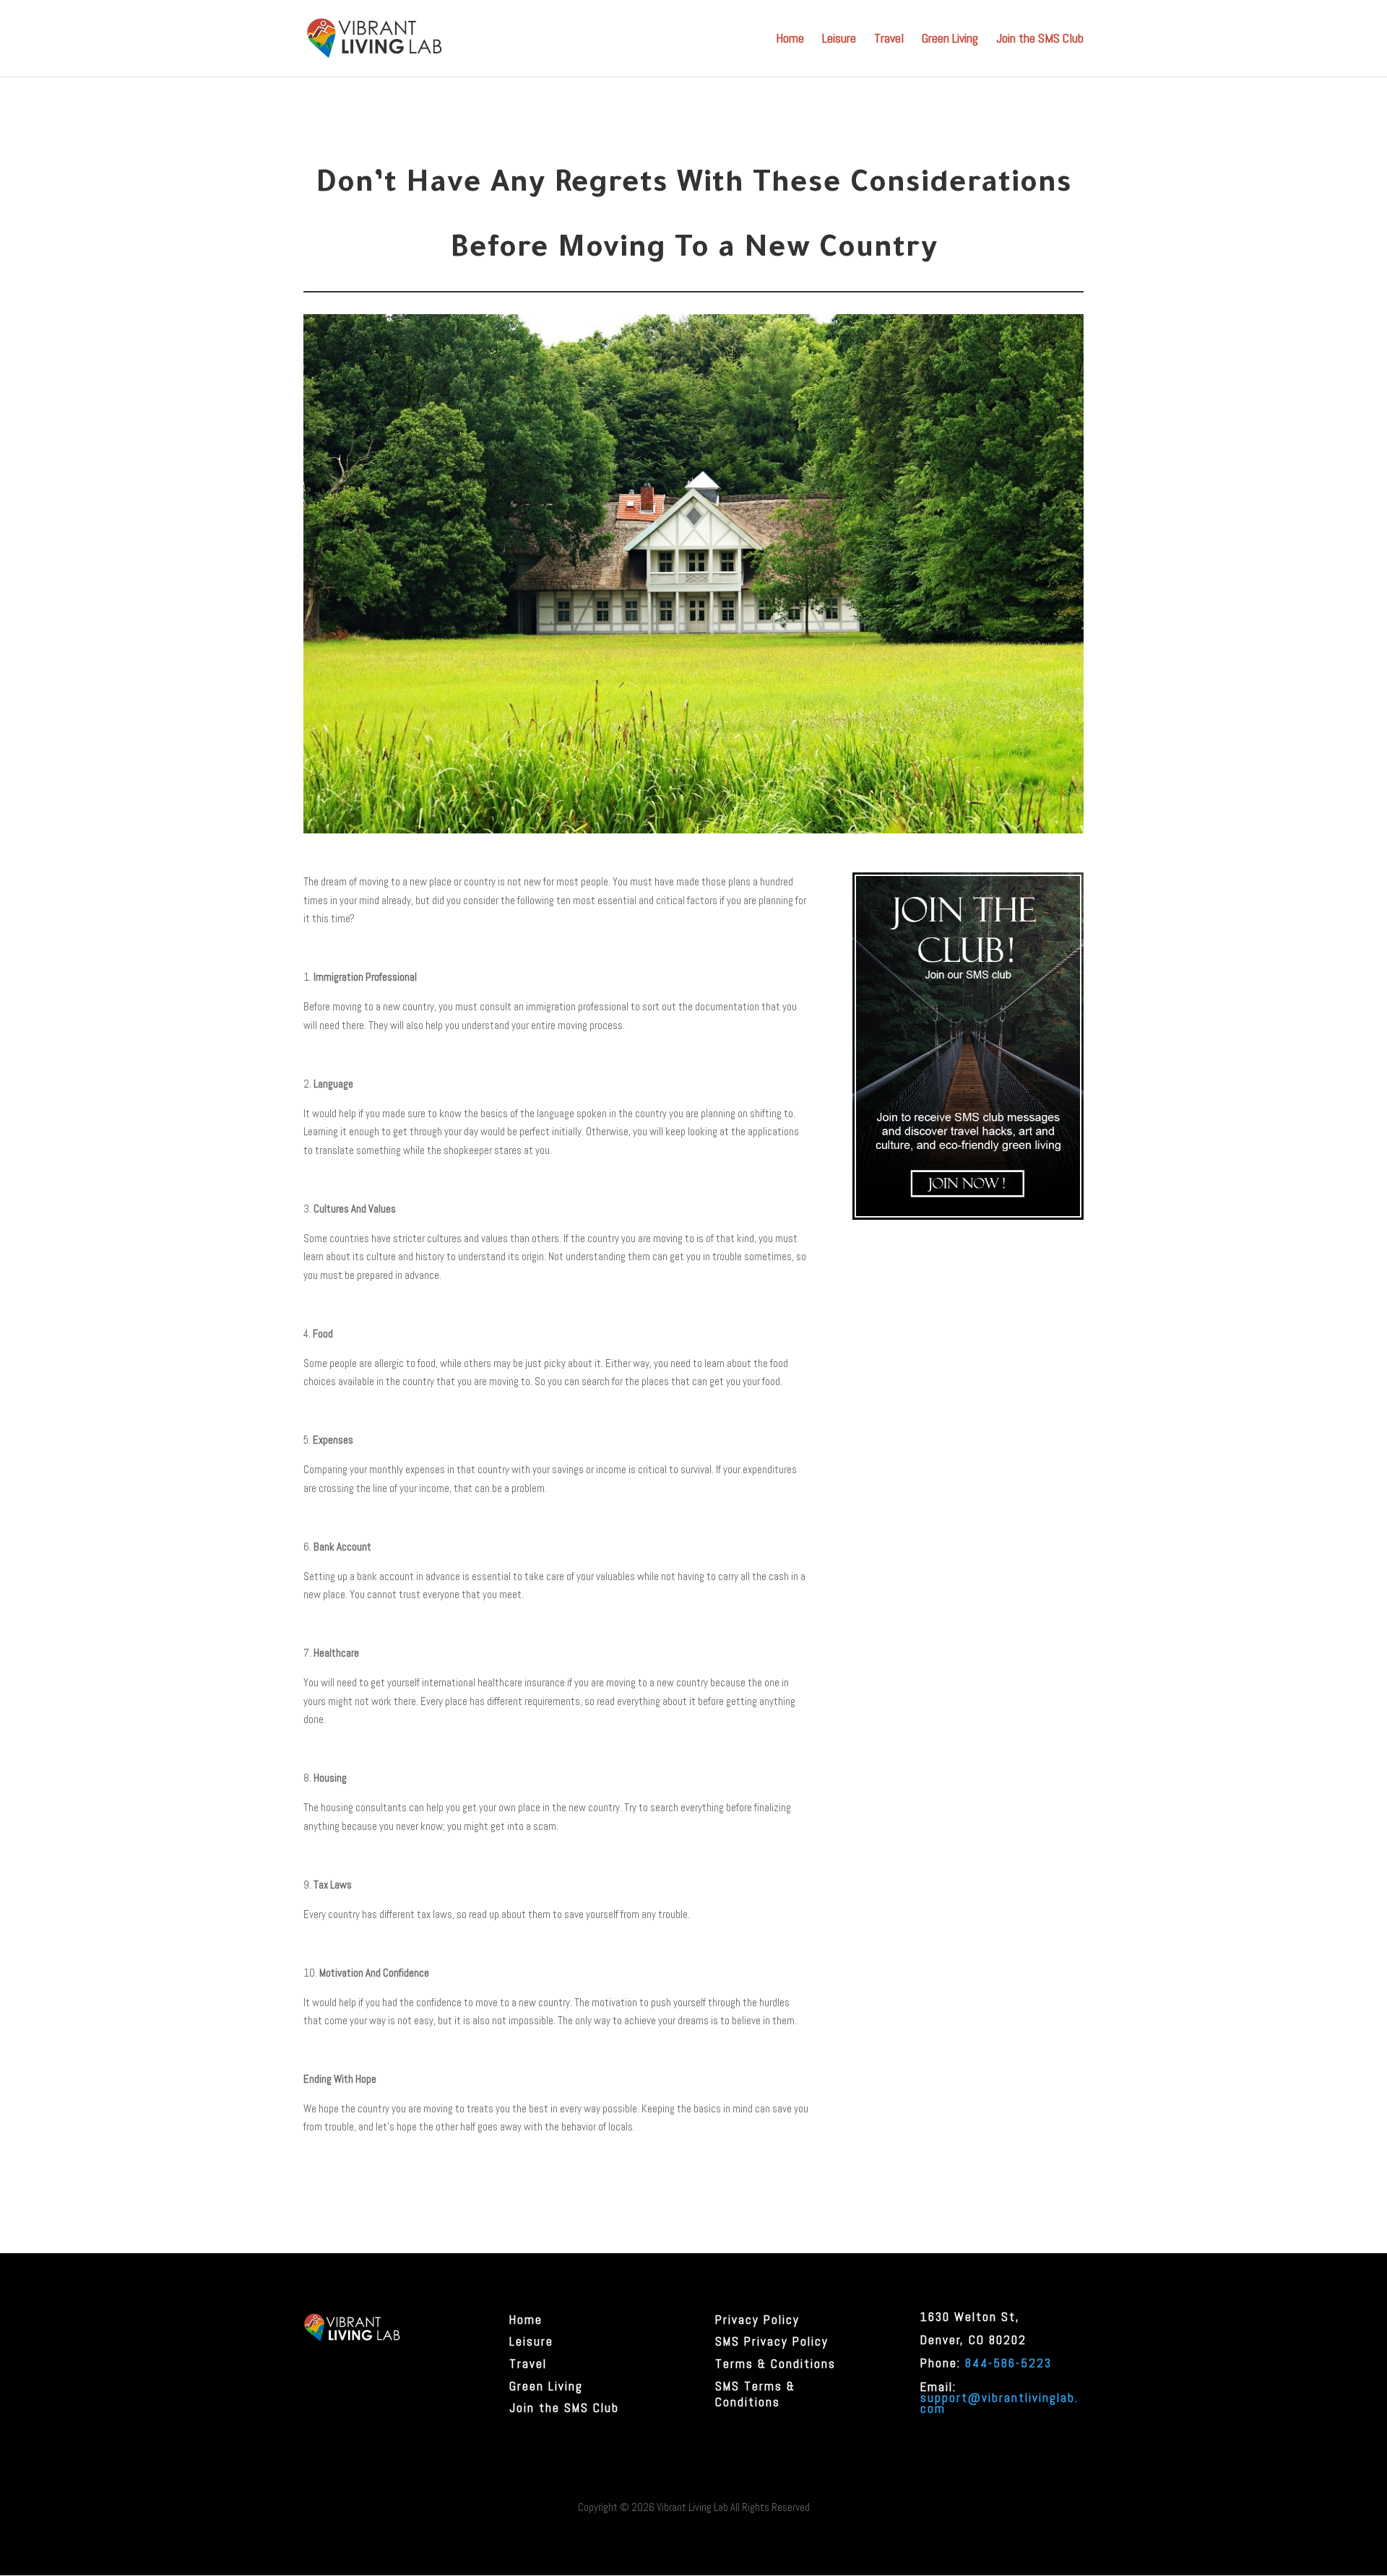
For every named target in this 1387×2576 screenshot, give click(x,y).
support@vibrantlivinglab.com (999, 2403)
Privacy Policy (757, 2320)
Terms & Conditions (775, 2364)
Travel (889, 40)
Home (790, 40)
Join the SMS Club (1040, 40)
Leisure (839, 40)
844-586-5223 (1008, 2363)
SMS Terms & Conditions (755, 2394)
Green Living (950, 40)
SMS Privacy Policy (772, 2341)
